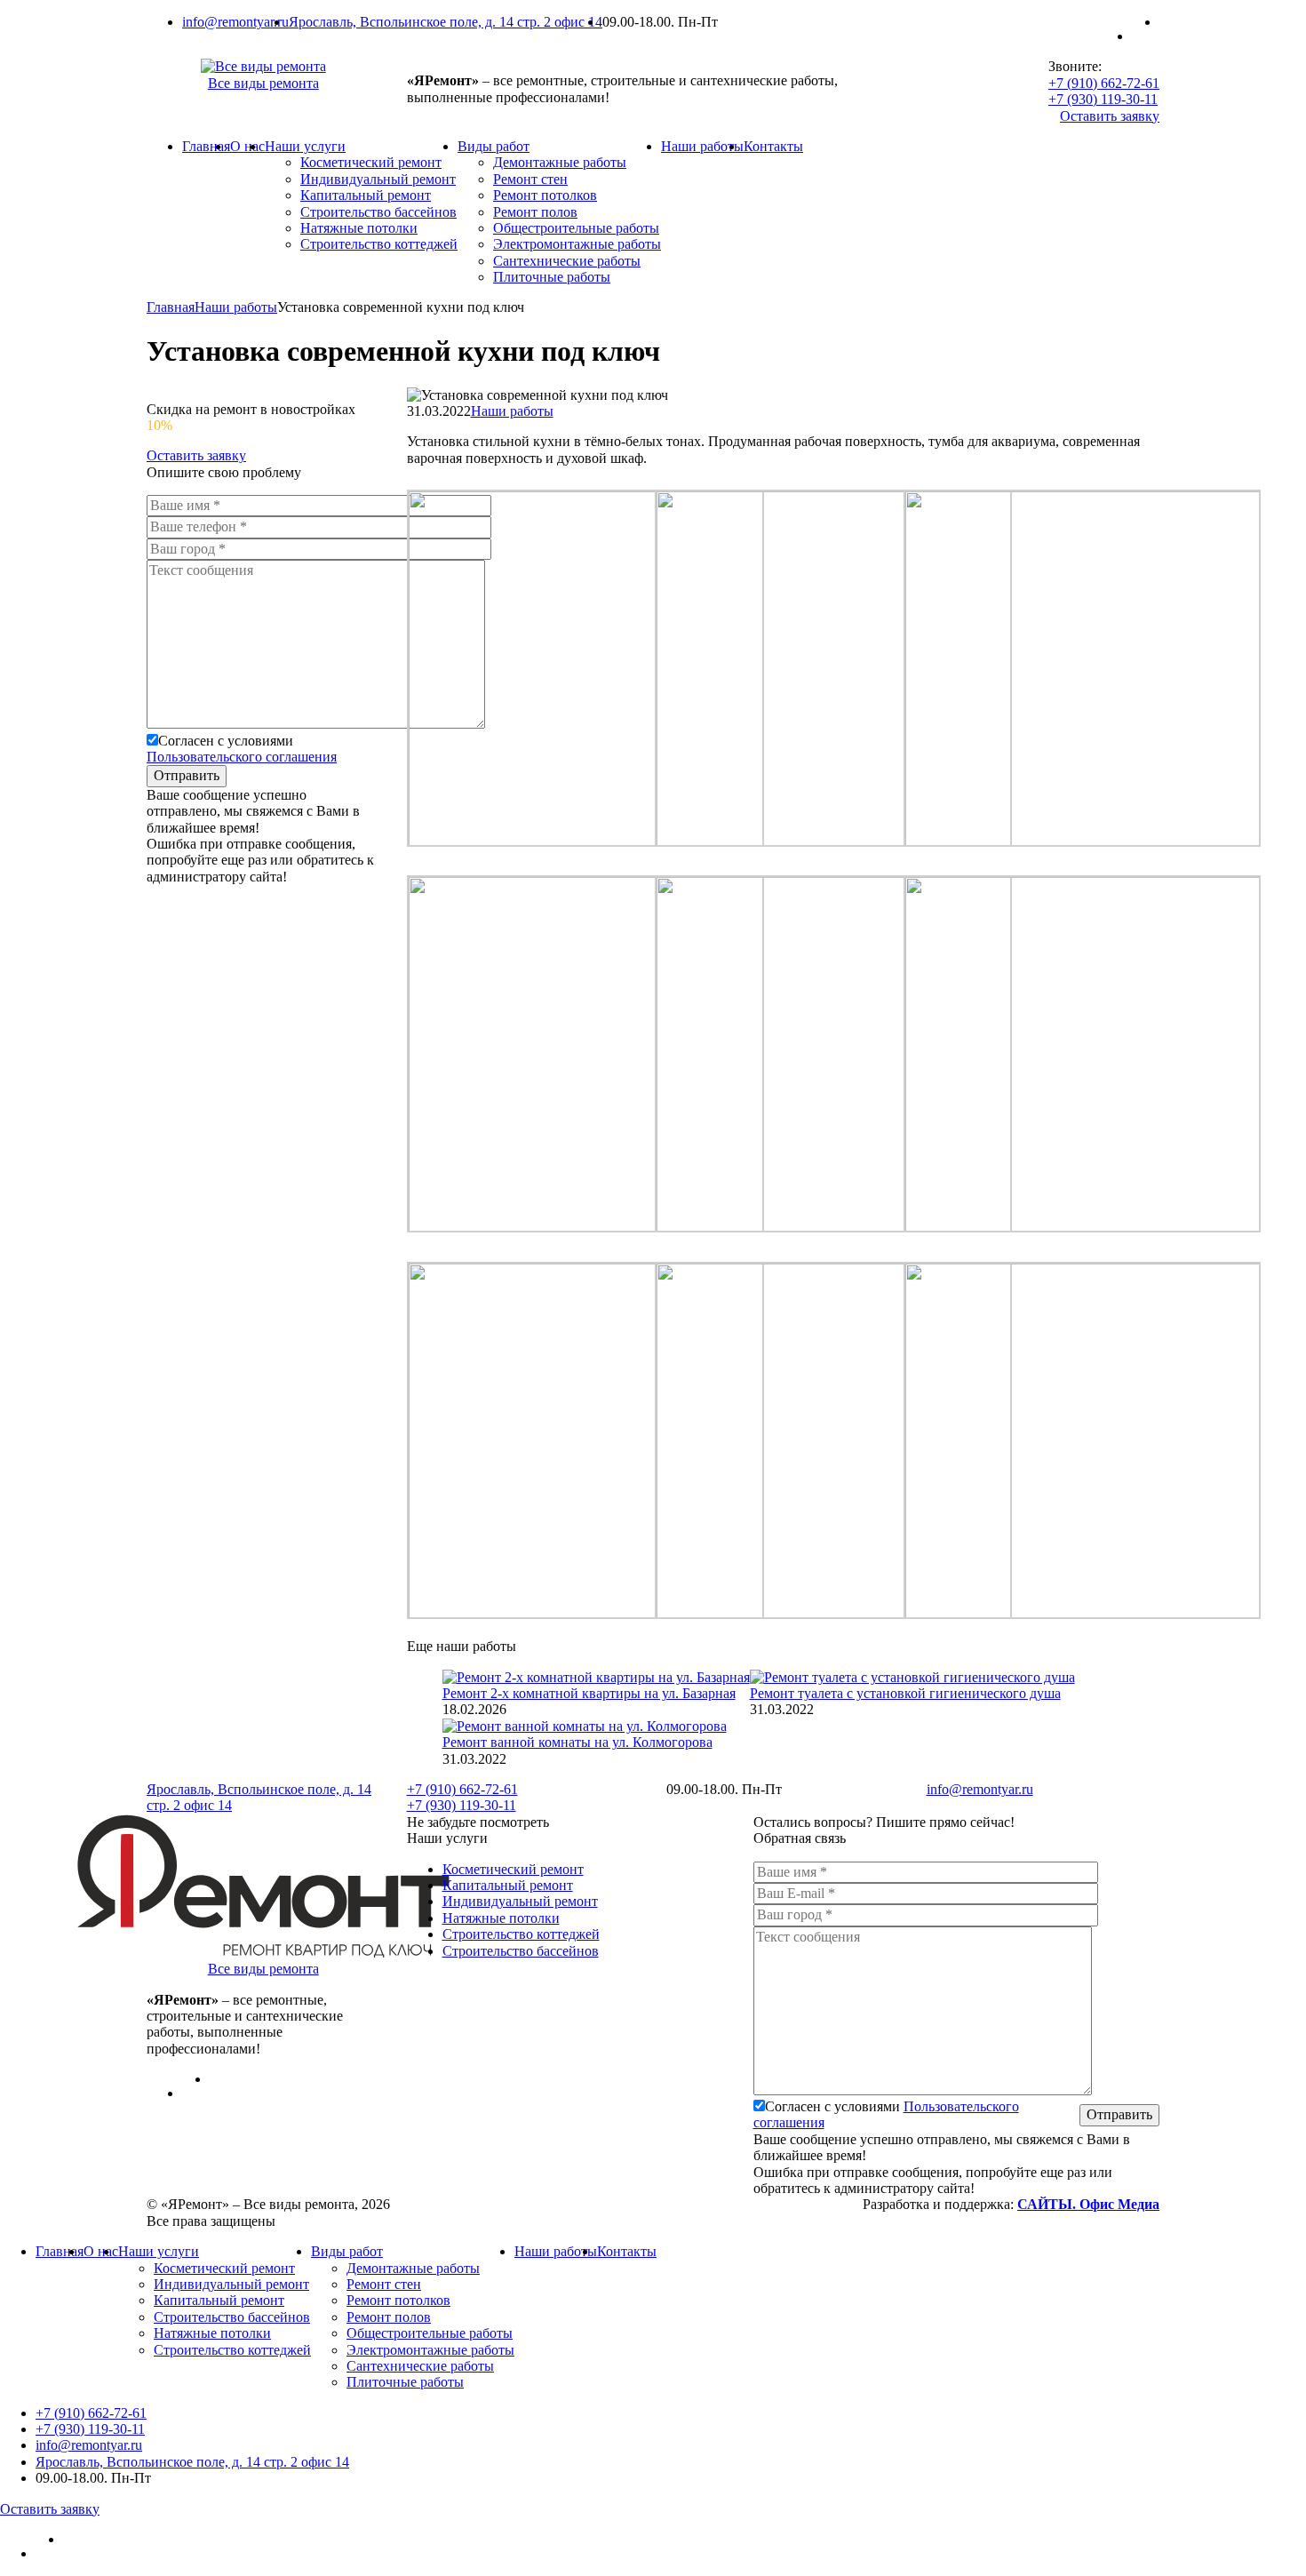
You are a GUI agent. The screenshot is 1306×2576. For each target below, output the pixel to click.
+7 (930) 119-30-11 (1103, 99)
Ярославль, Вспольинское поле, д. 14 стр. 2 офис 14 (446, 22)
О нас (247, 146)
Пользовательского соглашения (242, 757)
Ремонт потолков (545, 195)
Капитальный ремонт (366, 195)
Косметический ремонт (371, 162)
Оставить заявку (1110, 116)
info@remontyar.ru (235, 22)
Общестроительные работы (576, 228)
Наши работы (702, 146)
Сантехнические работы (567, 261)
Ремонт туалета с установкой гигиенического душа (905, 1693)
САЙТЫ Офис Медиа (1088, 2204)
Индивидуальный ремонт (378, 179)
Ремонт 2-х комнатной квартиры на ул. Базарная (589, 1693)
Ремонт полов (535, 212)
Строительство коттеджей (379, 244)
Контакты (773, 146)
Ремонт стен (530, 179)
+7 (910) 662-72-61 (1104, 83)
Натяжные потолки (359, 228)
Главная (206, 146)
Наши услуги (305, 146)
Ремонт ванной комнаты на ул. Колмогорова (577, 1742)
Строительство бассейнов (378, 212)
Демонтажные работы (560, 162)
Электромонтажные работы (577, 244)
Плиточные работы (552, 277)
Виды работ (494, 146)
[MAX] (1146, 36)
